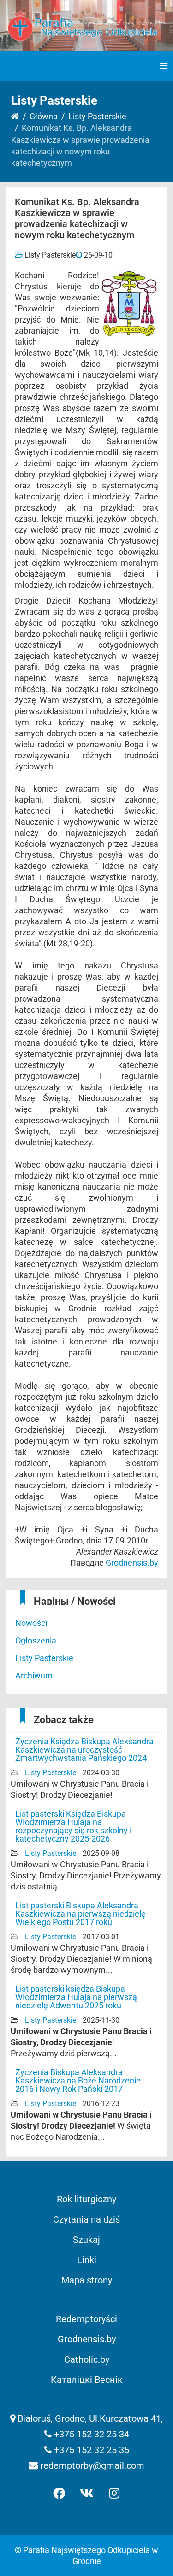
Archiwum (34, 1675)
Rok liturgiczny (86, 2199)
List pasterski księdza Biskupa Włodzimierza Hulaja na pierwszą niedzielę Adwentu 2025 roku (76, 1997)
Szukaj (86, 2240)
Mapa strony (87, 2280)
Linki (87, 2260)
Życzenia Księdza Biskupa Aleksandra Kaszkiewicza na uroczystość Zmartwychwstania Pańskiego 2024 (84, 1750)
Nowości (31, 1623)
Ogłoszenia (36, 1640)
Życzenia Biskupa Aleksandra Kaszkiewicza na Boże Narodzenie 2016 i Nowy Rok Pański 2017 (78, 2080)
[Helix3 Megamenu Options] (164, 66)
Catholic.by (87, 2359)
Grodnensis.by (132, 1563)
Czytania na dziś (86, 2219)
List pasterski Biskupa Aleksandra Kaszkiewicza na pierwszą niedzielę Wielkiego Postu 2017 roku (81, 1914)
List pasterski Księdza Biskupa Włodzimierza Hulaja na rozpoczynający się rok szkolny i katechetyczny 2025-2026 (73, 1826)
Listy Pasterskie (97, 116)
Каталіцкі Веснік (87, 2380)
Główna (44, 116)
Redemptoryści (86, 2319)
